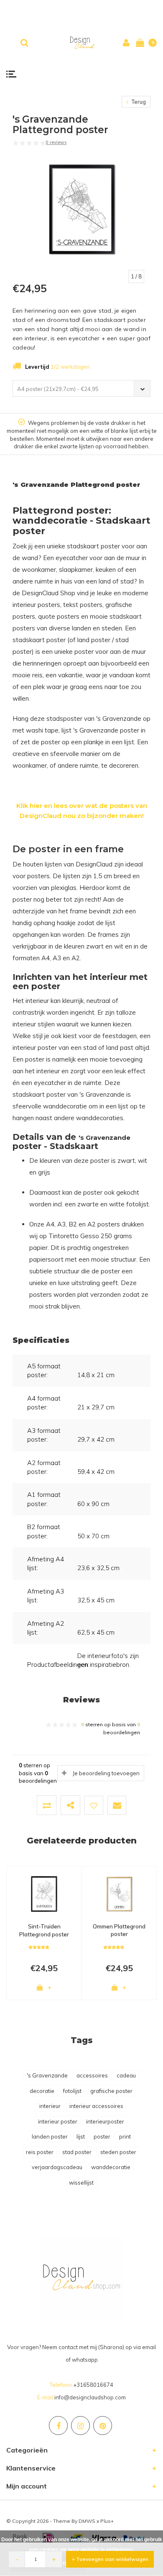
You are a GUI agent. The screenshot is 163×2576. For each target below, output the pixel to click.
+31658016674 (93, 2385)
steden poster (118, 2152)
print (125, 2136)
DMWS (87, 2521)
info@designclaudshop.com (90, 2397)
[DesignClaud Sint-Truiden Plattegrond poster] (44, 1894)
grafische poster (111, 2091)
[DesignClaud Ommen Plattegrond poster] (119, 1894)
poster (102, 2136)
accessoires (92, 2075)
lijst (81, 2136)
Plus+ (107, 2521)
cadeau (126, 2075)
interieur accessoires (96, 2106)
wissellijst (81, 2183)
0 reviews (56, 142)
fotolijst (72, 2091)
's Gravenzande (47, 2075)
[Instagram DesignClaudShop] (80, 2426)
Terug (138, 102)
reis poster (40, 2152)
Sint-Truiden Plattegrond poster (44, 1930)
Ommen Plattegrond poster (119, 1930)
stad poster (77, 2152)
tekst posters (83, 605)
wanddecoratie (111, 2167)
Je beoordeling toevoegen (106, 1773)
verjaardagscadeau (57, 2167)
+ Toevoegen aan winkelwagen (110, 2559)
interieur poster (58, 2121)
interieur (50, 2106)
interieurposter (105, 2121)
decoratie (42, 2091)
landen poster (50, 2136)
